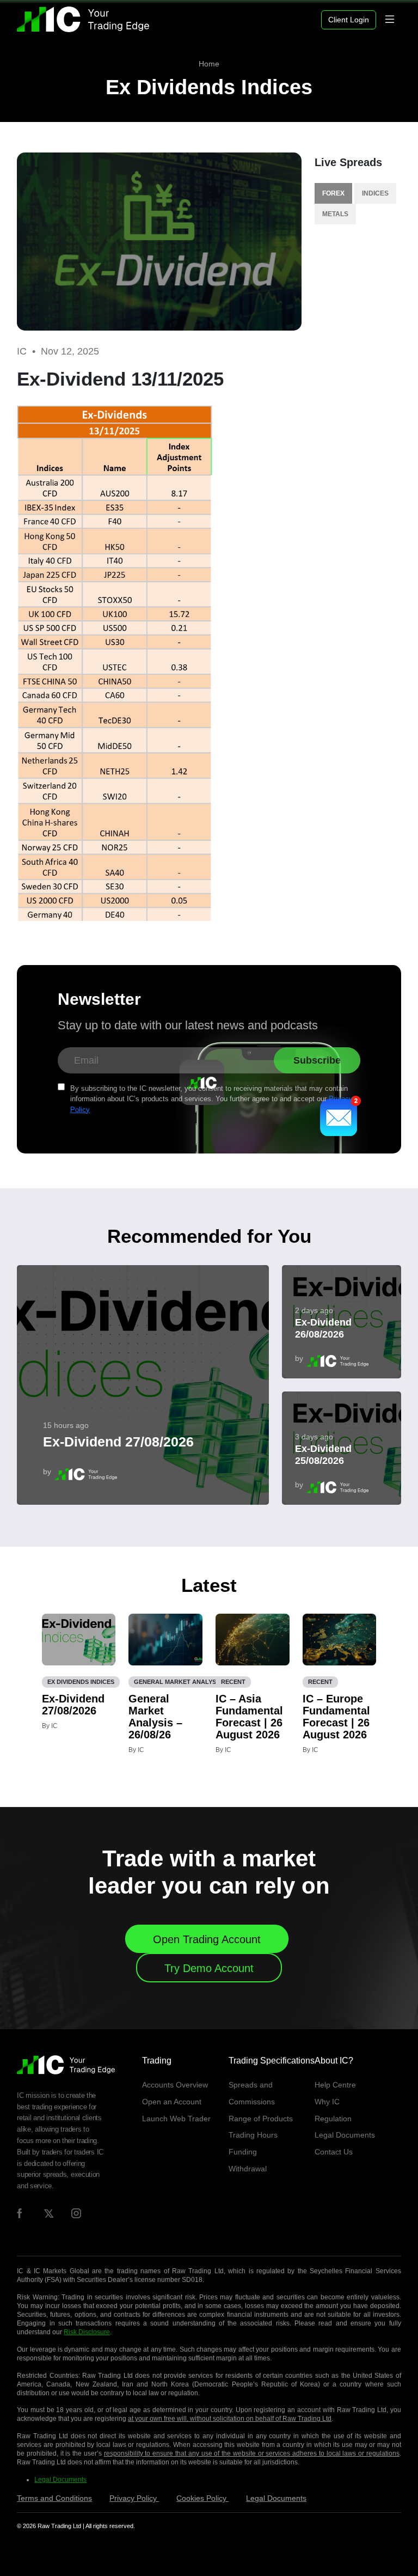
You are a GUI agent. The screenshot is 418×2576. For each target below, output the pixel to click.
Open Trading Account (207, 1939)
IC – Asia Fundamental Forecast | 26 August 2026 (249, 1717)
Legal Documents (345, 2135)
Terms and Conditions (54, 2498)
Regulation (333, 2119)
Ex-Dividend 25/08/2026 (323, 1455)
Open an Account (172, 2102)
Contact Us (334, 2152)
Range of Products (261, 2119)
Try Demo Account (209, 1968)
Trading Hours (253, 2135)
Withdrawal (248, 2169)
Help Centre (335, 2085)
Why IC (327, 2102)
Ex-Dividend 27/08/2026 (118, 1442)
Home (209, 64)
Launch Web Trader (176, 2119)
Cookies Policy (202, 2498)
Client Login (349, 20)
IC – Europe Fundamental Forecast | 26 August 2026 (336, 1717)
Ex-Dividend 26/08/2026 (323, 1328)
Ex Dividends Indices (209, 87)
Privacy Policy (134, 2498)
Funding (243, 2152)
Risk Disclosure (87, 2332)
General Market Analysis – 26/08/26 (155, 1717)
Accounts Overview (175, 2085)
